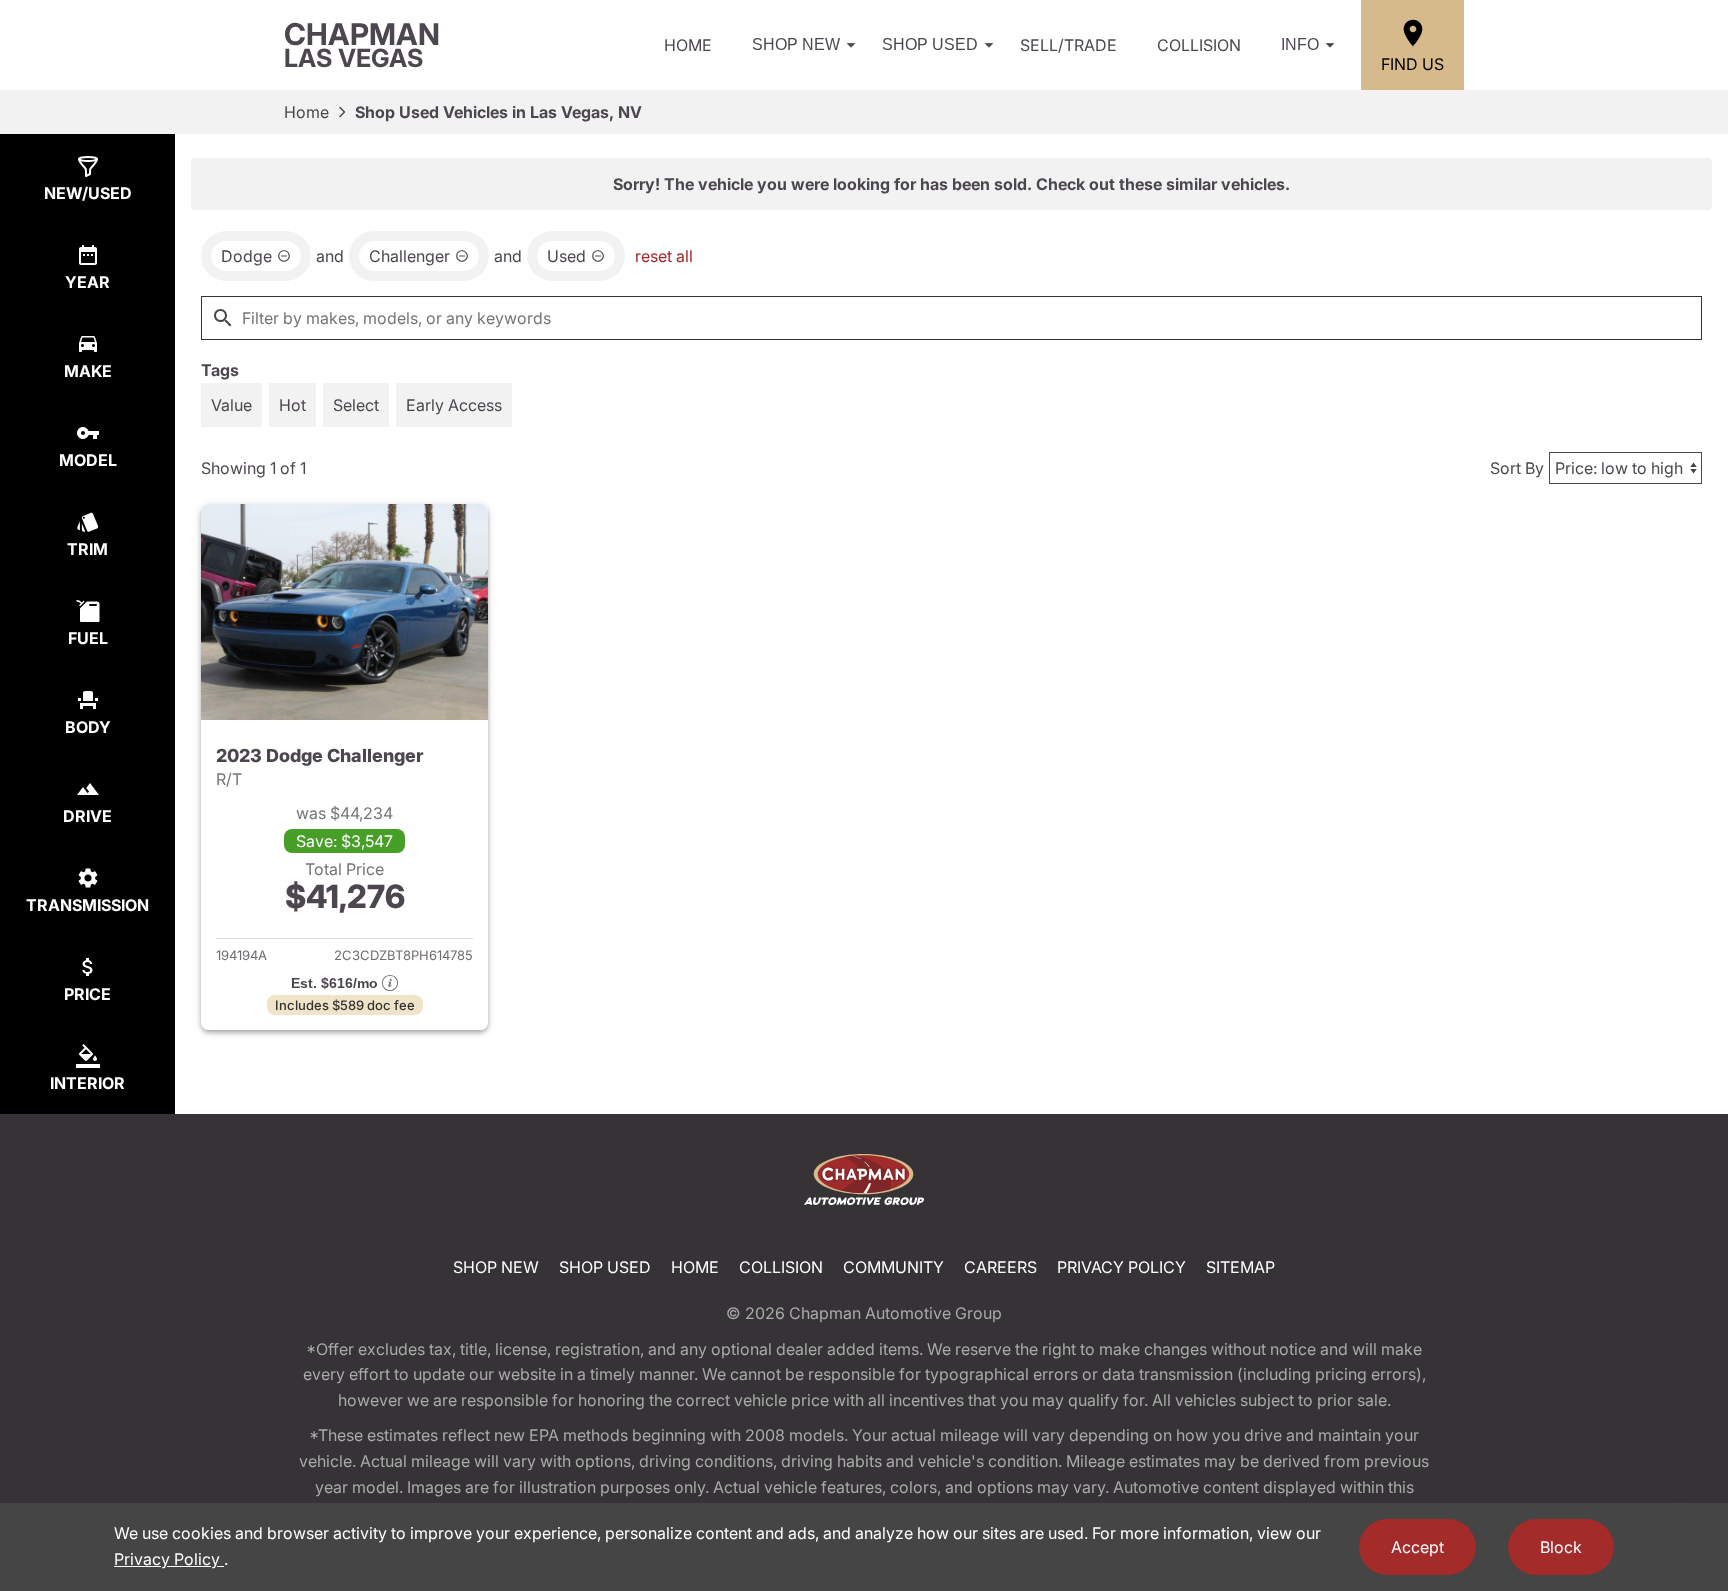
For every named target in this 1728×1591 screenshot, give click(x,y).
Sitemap (1240, 1267)
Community (893, 1267)
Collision (1199, 45)
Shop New (796, 44)
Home (688, 45)
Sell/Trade (1068, 45)
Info (1300, 44)
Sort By (1517, 468)
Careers (1000, 1267)
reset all (664, 256)
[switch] (231, 405)
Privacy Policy (1121, 1267)
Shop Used (930, 44)
